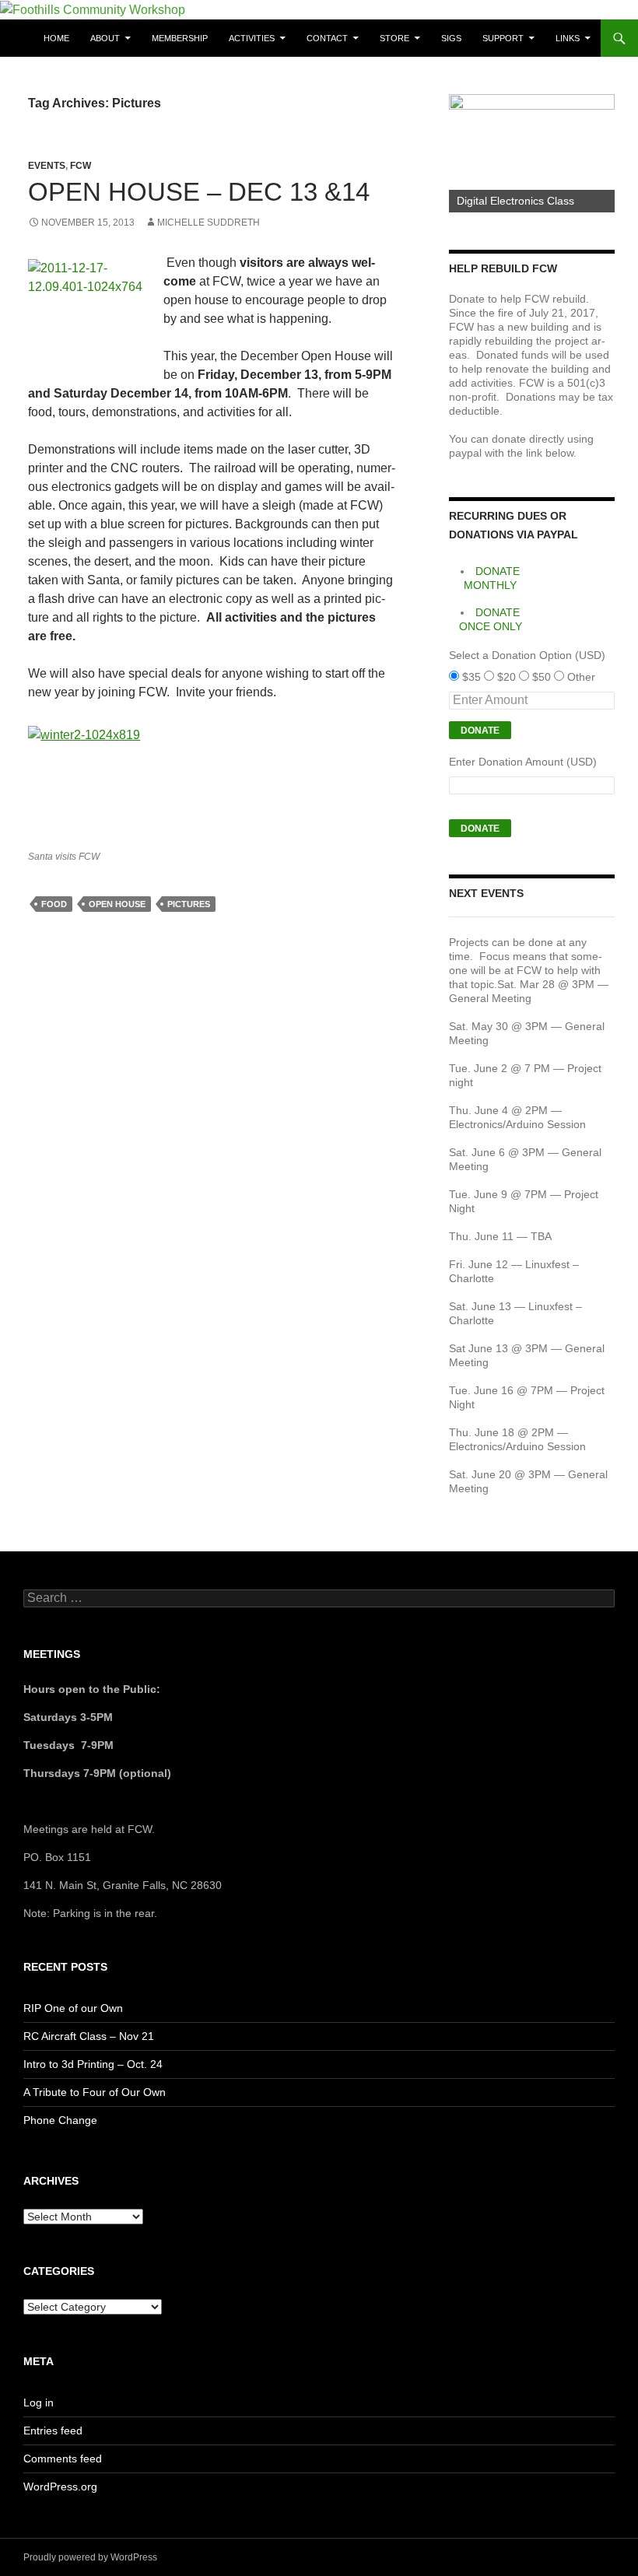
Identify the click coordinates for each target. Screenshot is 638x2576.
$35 (473, 677)
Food (54, 904)
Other (581, 677)
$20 (508, 677)
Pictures (189, 904)
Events (47, 166)
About (105, 38)
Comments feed (63, 2459)
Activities (252, 38)
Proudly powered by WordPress (90, 2557)
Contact (327, 38)
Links (568, 38)
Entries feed (53, 2431)
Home (56, 38)
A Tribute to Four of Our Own (95, 2092)
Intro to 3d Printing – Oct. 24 (93, 2064)
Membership (180, 38)
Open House (117, 904)
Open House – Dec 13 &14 (199, 192)
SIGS (451, 38)
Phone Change (60, 2120)
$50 (543, 677)
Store (394, 38)
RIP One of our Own (73, 2008)
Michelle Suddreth (209, 223)
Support (503, 38)
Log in (39, 2403)
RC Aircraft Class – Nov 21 (89, 2036)
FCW (81, 166)
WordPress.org (60, 2487)
